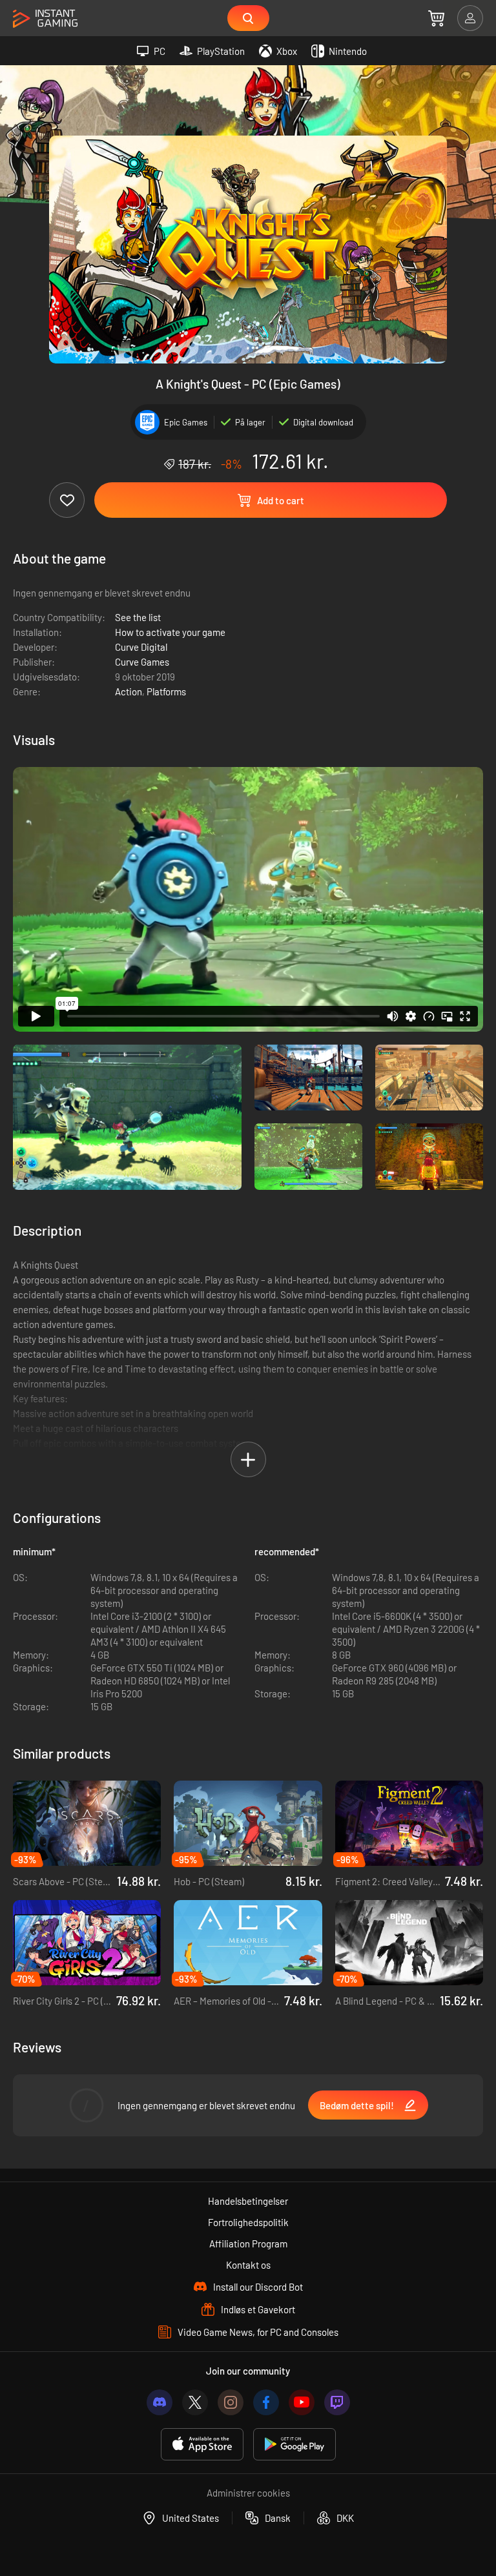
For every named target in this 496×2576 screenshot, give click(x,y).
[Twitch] (337, 2402)
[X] (195, 2402)
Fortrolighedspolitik (248, 2222)
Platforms (166, 691)
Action (129, 691)
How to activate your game (170, 632)
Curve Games (142, 662)
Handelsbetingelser (248, 2201)
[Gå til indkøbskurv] (436, 18)
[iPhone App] (202, 2445)
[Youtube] (302, 2402)
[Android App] (294, 2445)
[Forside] (45, 19)
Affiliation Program (248, 2244)
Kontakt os (248, 2265)
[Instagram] (231, 2402)
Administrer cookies (248, 2493)
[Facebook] (266, 2402)
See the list (138, 617)
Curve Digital (141, 647)
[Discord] (160, 2402)
